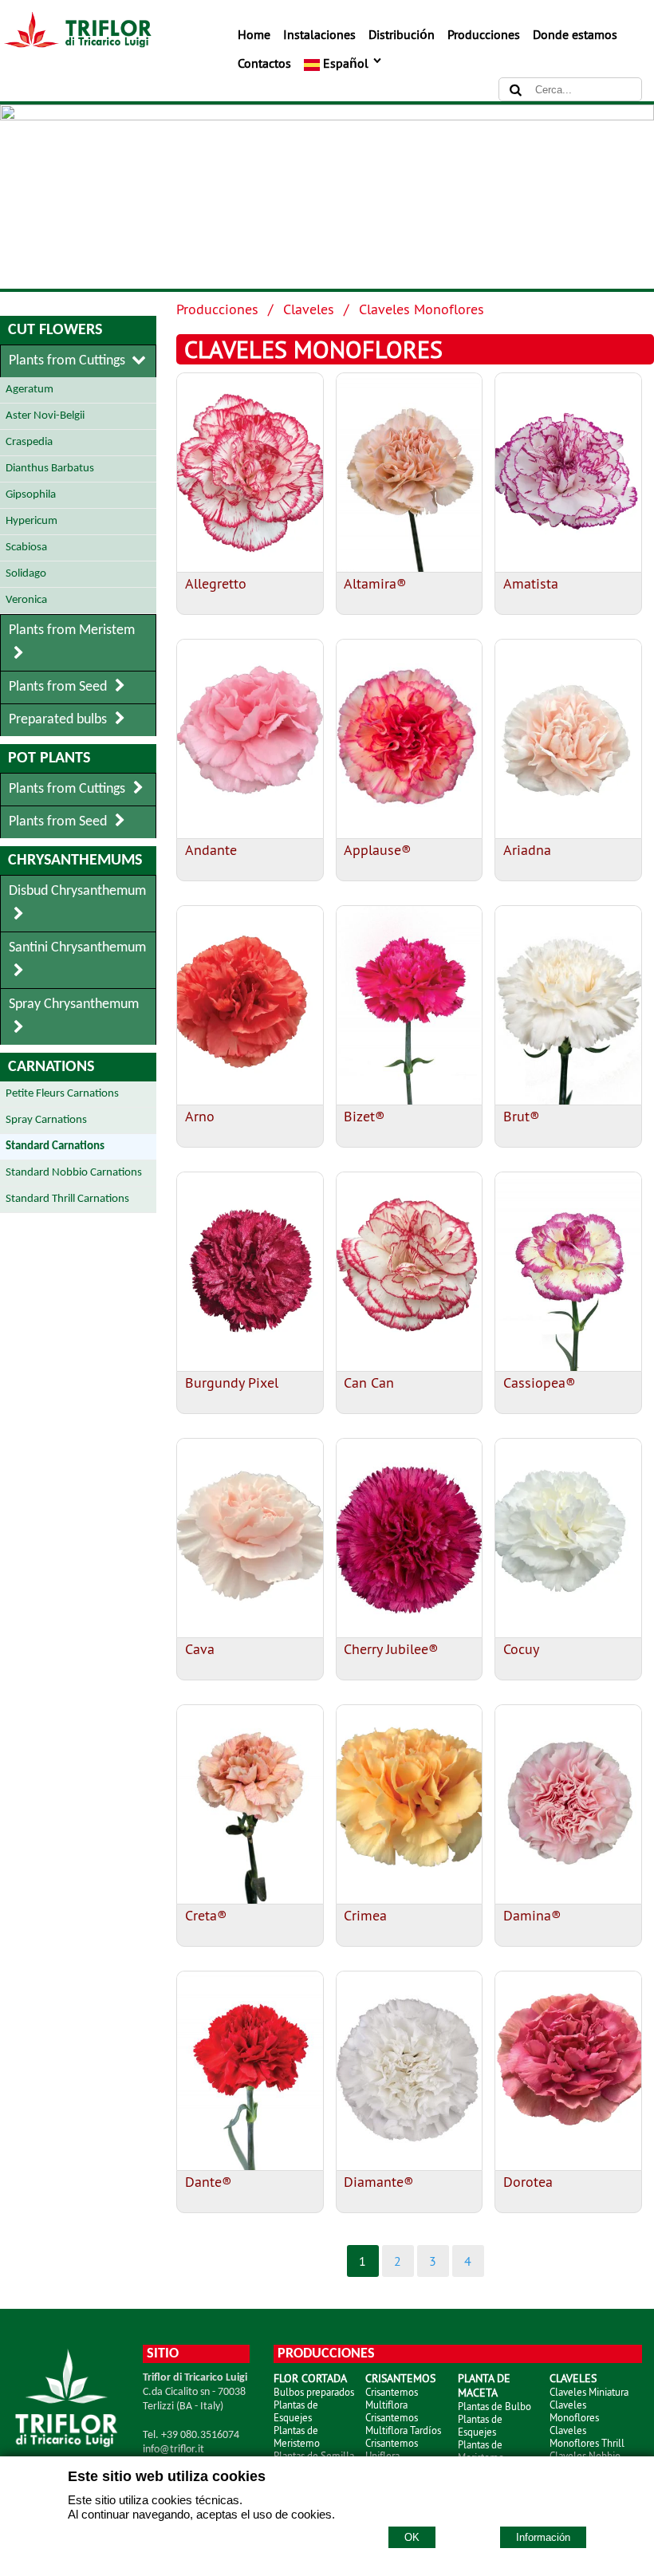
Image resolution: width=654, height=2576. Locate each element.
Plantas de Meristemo (297, 2436)
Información (543, 2537)
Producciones (484, 34)
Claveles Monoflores (422, 309)
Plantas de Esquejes (296, 2411)
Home (254, 34)
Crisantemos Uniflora (392, 2449)
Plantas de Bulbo (494, 2406)
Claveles (309, 309)
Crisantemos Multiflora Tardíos (403, 2424)
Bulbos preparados (314, 2392)
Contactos (264, 63)
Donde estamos (575, 34)
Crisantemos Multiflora (392, 2398)
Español (346, 63)
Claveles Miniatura (589, 2392)
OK (412, 2537)
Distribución (402, 34)
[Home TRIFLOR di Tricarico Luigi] (76, 43)
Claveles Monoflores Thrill (587, 2436)
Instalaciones (319, 34)
